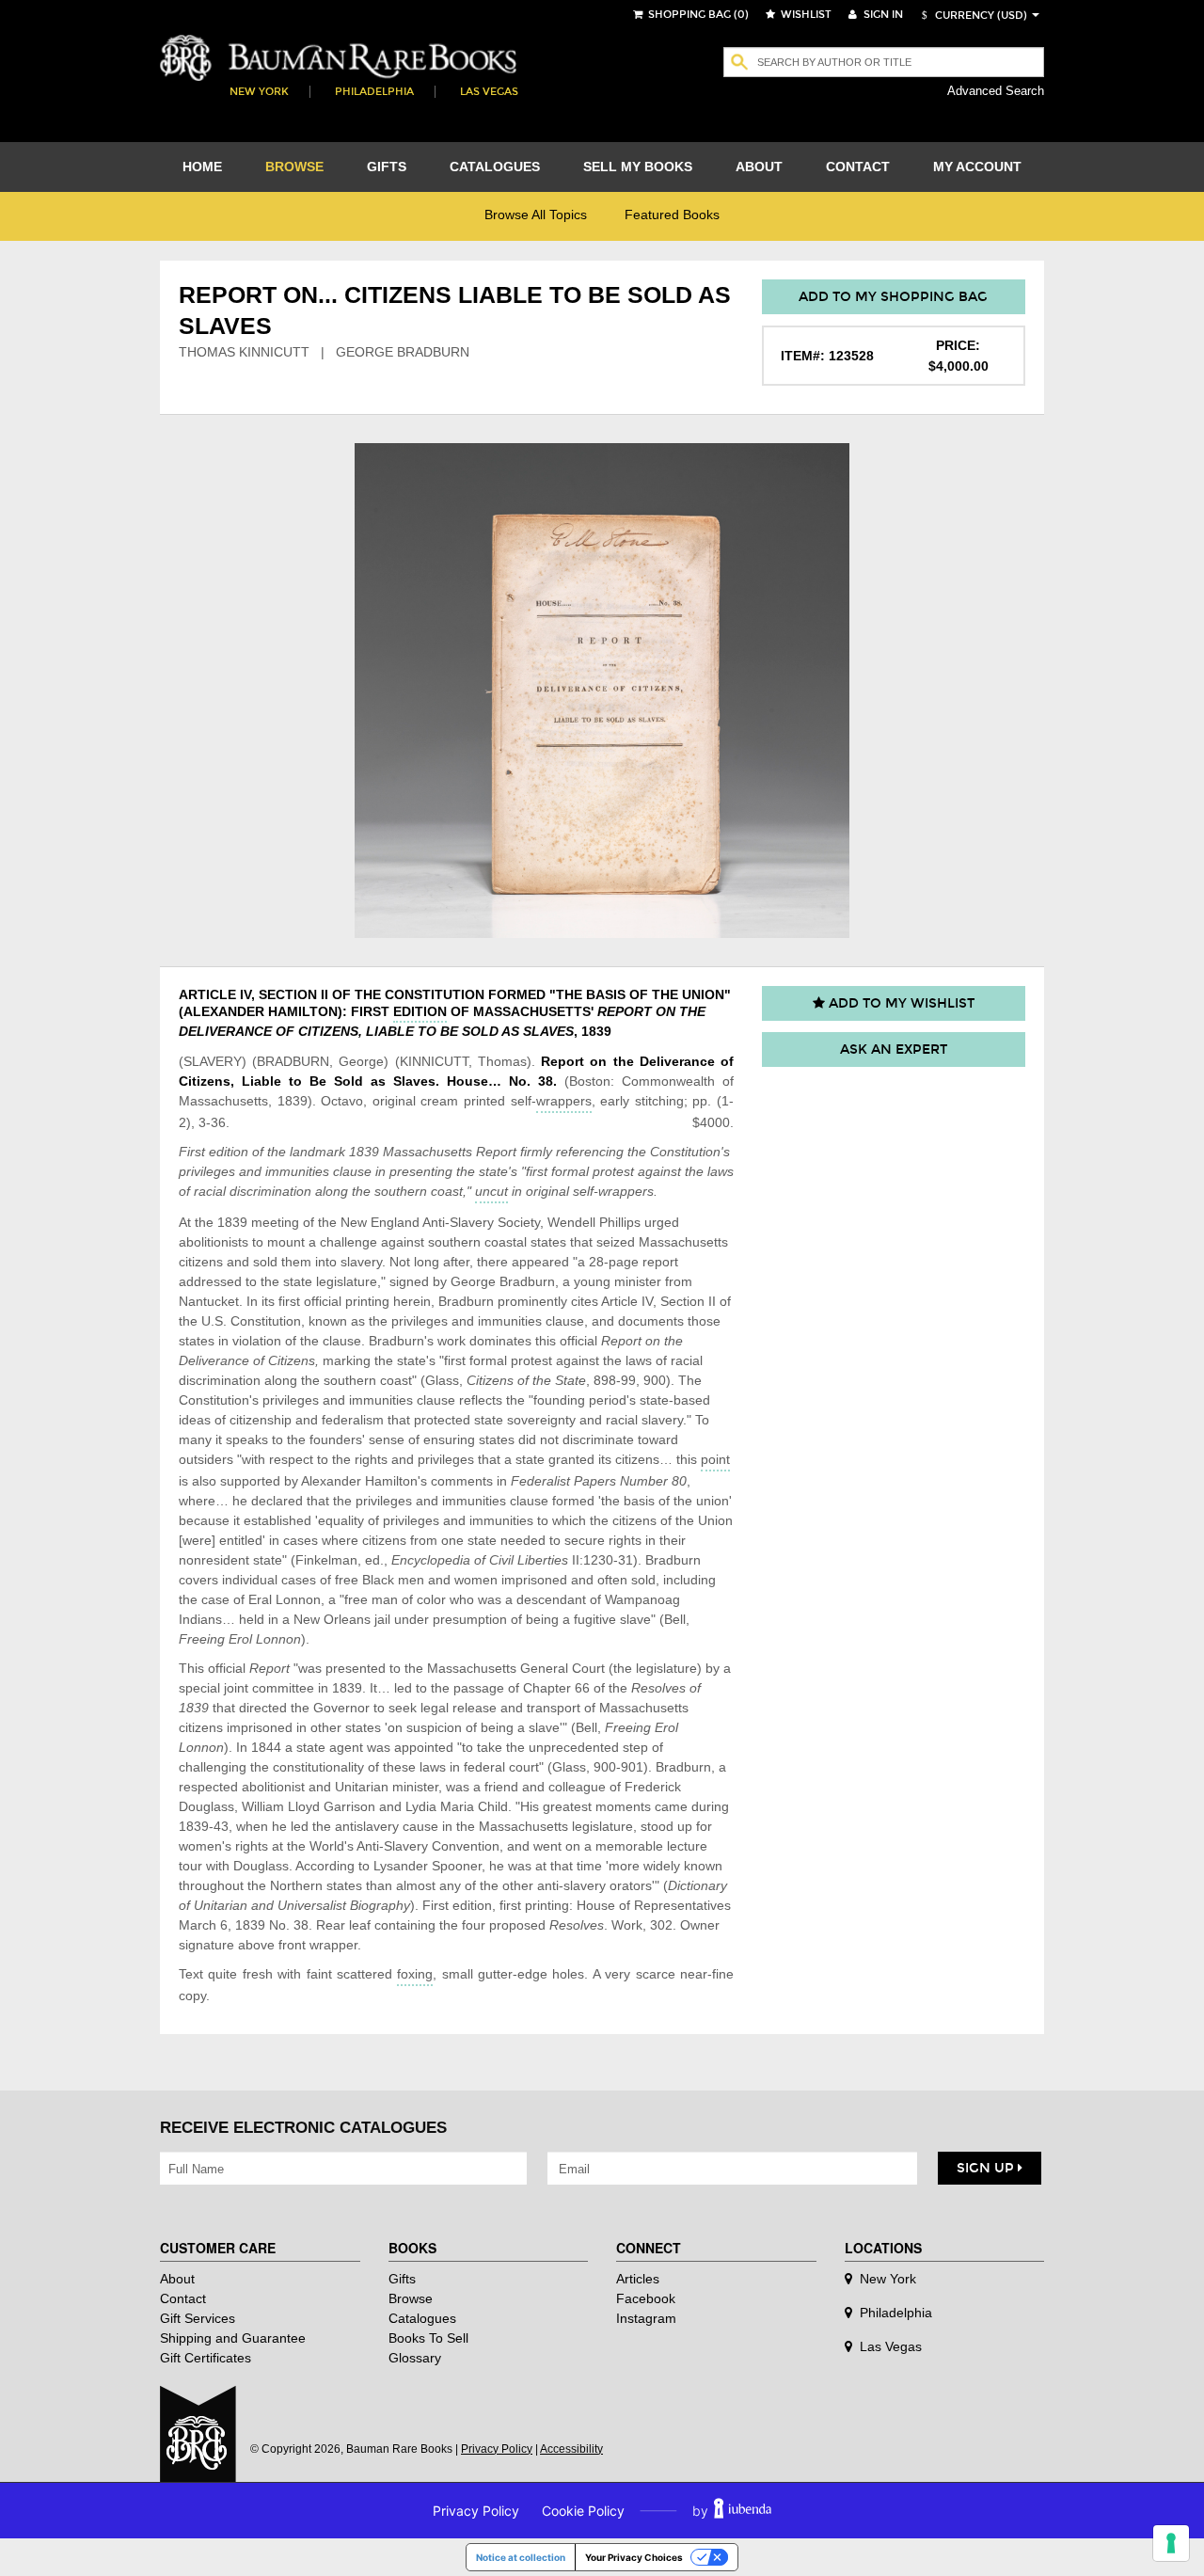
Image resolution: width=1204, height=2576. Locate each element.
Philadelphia (374, 92)
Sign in (882, 15)
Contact (183, 2298)
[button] (972, 16)
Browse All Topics (536, 215)
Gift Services (198, 2318)
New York (259, 92)
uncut (491, 1191)
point (715, 1459)
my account (977, 167)
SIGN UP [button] (987, 2168)
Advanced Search (996, 91)
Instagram (646, 2318)
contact (858, 167)
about (759, 167)
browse (294, 167)
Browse (411, 2298)
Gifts (402, 2279)
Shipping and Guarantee (233, 2338)
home (202, 167)
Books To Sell (428, 2338)
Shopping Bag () (697, 15)
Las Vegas (489, 92)
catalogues (495, 167)
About (177, 2279)
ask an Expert (894, 1049)
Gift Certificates (206, 2358)
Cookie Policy (583, 2511)
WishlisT (805, 15)
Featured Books (672, 215)
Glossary (415, 2358)
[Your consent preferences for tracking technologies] (1171, 2543)
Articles (638, 2279)
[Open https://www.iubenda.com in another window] (743, 2511)
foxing (415, 1974)
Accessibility (571, 2449)
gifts (387, 167)
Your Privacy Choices (634, 2557)
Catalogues (422, 2318)
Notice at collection (521, 2557)
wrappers (564, 1101)
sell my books (638, 167)
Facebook (646, 2298)
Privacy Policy (497, 2449)
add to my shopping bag (893, 297)
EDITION (420, 1011)
